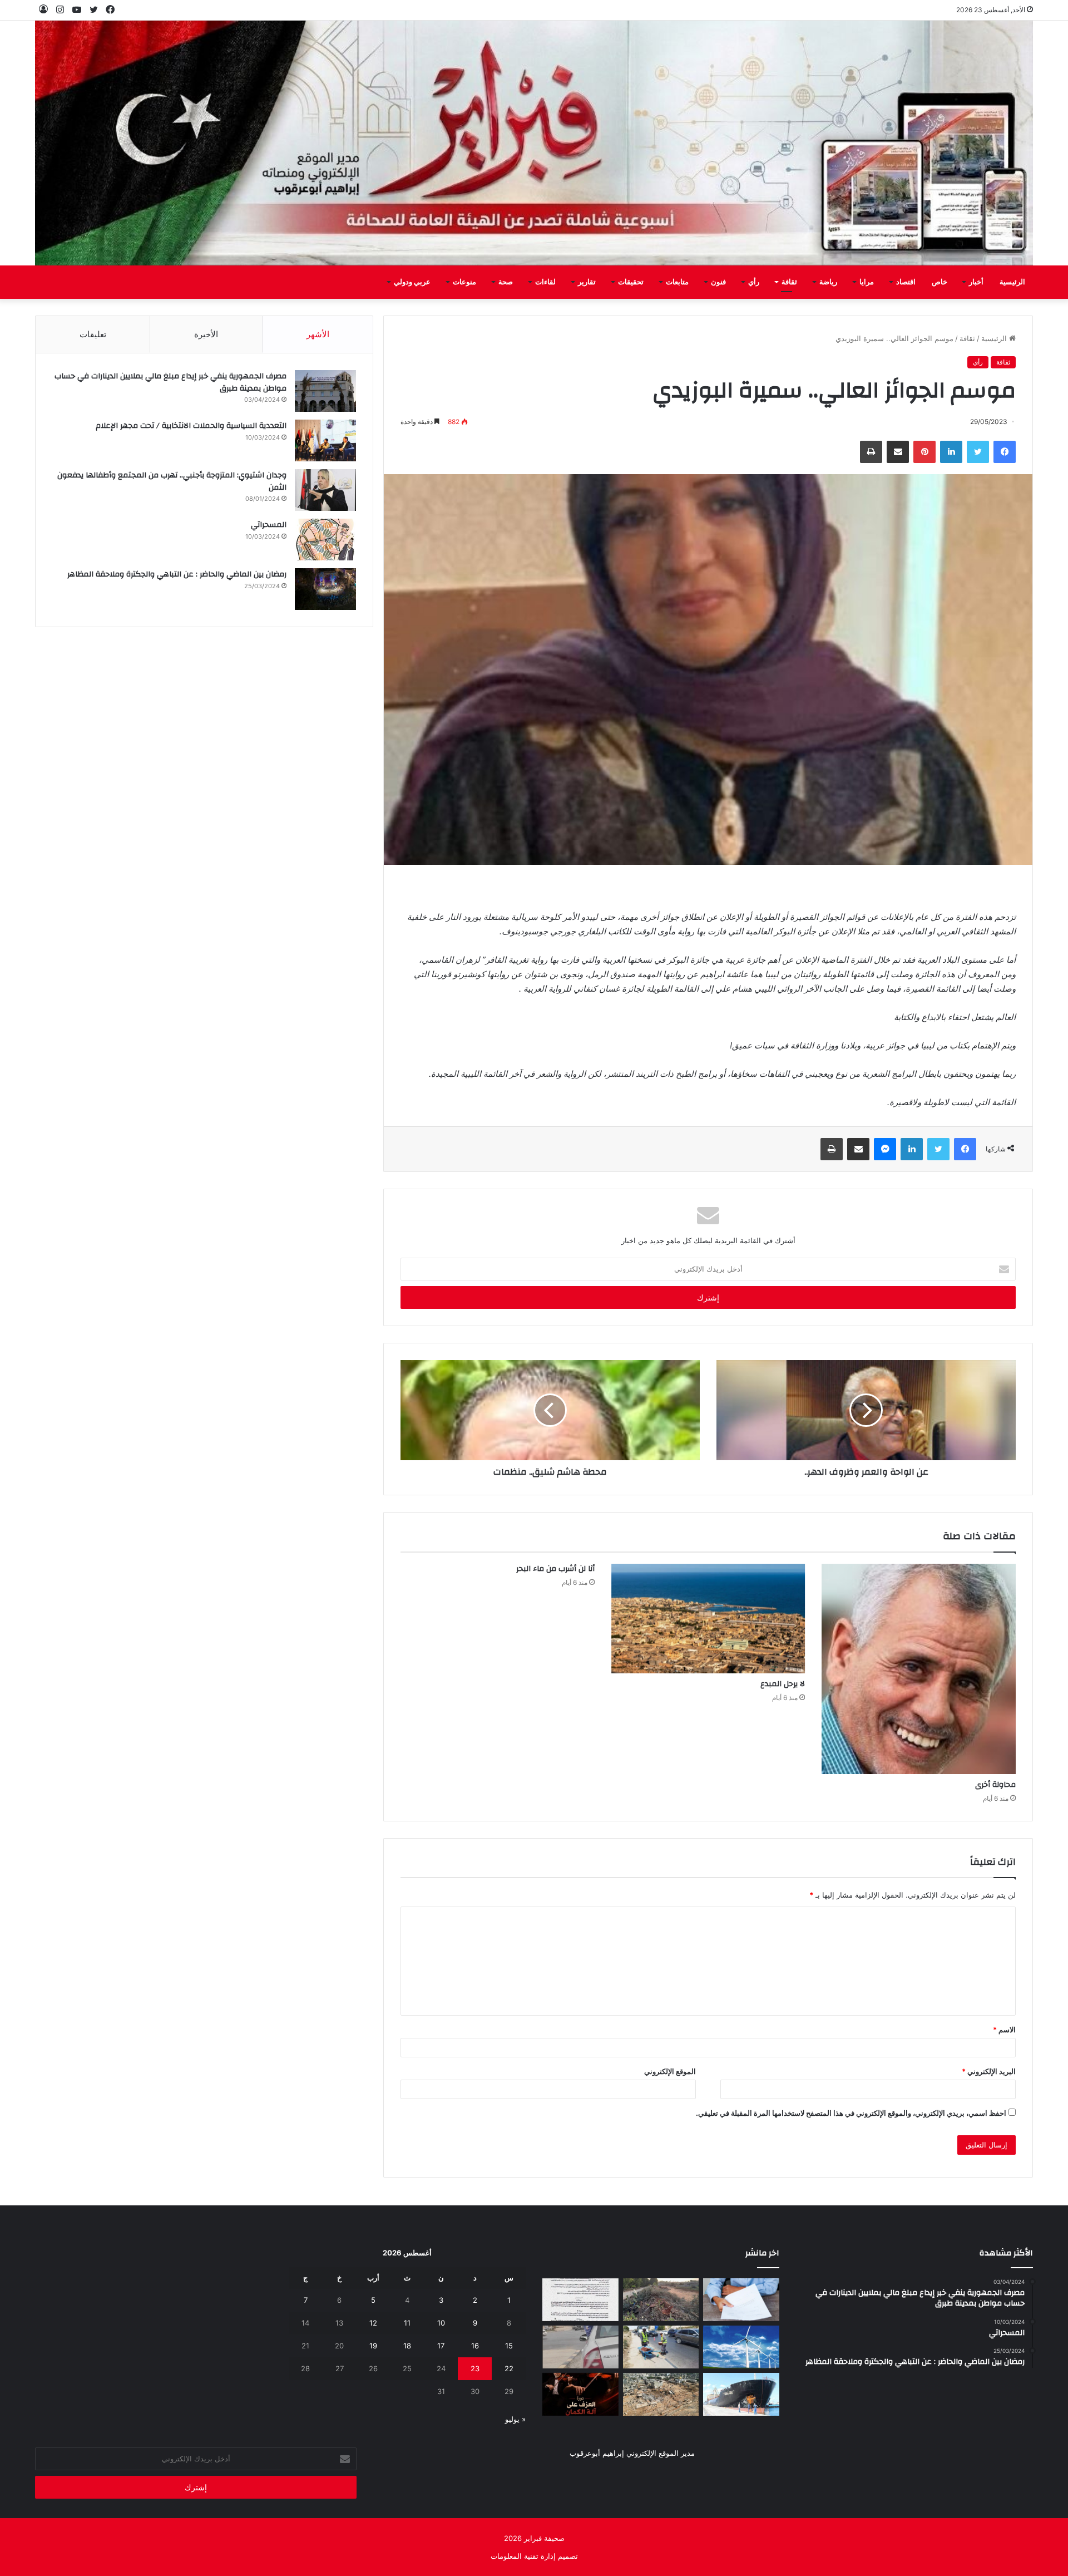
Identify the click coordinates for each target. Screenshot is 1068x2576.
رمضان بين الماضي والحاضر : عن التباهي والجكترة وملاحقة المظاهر (177, 574)
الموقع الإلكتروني (670, 2071)
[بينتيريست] (924, 452)
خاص (940, 282)
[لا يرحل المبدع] (708, 1619)
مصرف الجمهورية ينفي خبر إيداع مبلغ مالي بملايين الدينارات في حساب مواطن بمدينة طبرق (170, 382)
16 (475, 2346)
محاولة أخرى (995, 1785)
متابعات (677, 282)
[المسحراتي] (325, 540)
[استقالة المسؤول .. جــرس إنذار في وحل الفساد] (741, 2300)
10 (441, 2323)
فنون (718, 282)
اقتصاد (906, 282)
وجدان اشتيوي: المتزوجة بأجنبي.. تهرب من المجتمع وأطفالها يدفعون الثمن (172, 481)
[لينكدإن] (951, 452)
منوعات (464, 282)
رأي (754, 282)
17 (441, 2346)
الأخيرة (206, 334)
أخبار (976, 282)
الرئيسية (1012, 282)
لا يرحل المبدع (783, 1684)
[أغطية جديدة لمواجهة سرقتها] (661, 2347)
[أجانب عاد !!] (661, 2300)
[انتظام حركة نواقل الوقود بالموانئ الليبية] (741, 2394)
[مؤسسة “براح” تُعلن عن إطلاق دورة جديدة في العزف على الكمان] (580, 2394)
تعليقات (93, 334)
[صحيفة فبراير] (534, 143)
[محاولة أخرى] (919, 1669)
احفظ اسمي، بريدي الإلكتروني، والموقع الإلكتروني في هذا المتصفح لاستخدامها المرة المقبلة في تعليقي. (851, 2113)
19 (373, 2346)
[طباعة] (871, 452)
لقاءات (545, 282)
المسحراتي (269, 525)
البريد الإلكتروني (989, 2071)
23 (475, 2368)
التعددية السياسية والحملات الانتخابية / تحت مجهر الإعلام (191, 426)
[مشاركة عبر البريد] (898, 452)
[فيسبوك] (1005, 452)
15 (509, 2346)
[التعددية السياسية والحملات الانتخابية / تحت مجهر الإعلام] (325, 440)
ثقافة (789, 282)
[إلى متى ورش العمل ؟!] (741, 2347)
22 (509, 2368)
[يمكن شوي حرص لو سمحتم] (580, 2347)
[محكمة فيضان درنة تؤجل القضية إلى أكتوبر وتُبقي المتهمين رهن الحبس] (661, 2394)
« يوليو (515, 2419)
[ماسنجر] (885, 1149)
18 (407, 2346)
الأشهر (318, 334)
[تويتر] (978, 452)
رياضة (828, 282)
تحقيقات (631, 282)
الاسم (1004, 2030)
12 (373, 2323)
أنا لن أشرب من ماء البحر (555, 1569)
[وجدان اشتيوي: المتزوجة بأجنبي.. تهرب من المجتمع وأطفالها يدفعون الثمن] (325, 490)
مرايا (867, 282)
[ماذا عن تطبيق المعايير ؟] (580, 2300)
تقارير (587, 282)
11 (407, 2323)
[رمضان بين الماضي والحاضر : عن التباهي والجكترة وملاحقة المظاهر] (325, 589)
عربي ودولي (412, 282)
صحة (506, 282)
